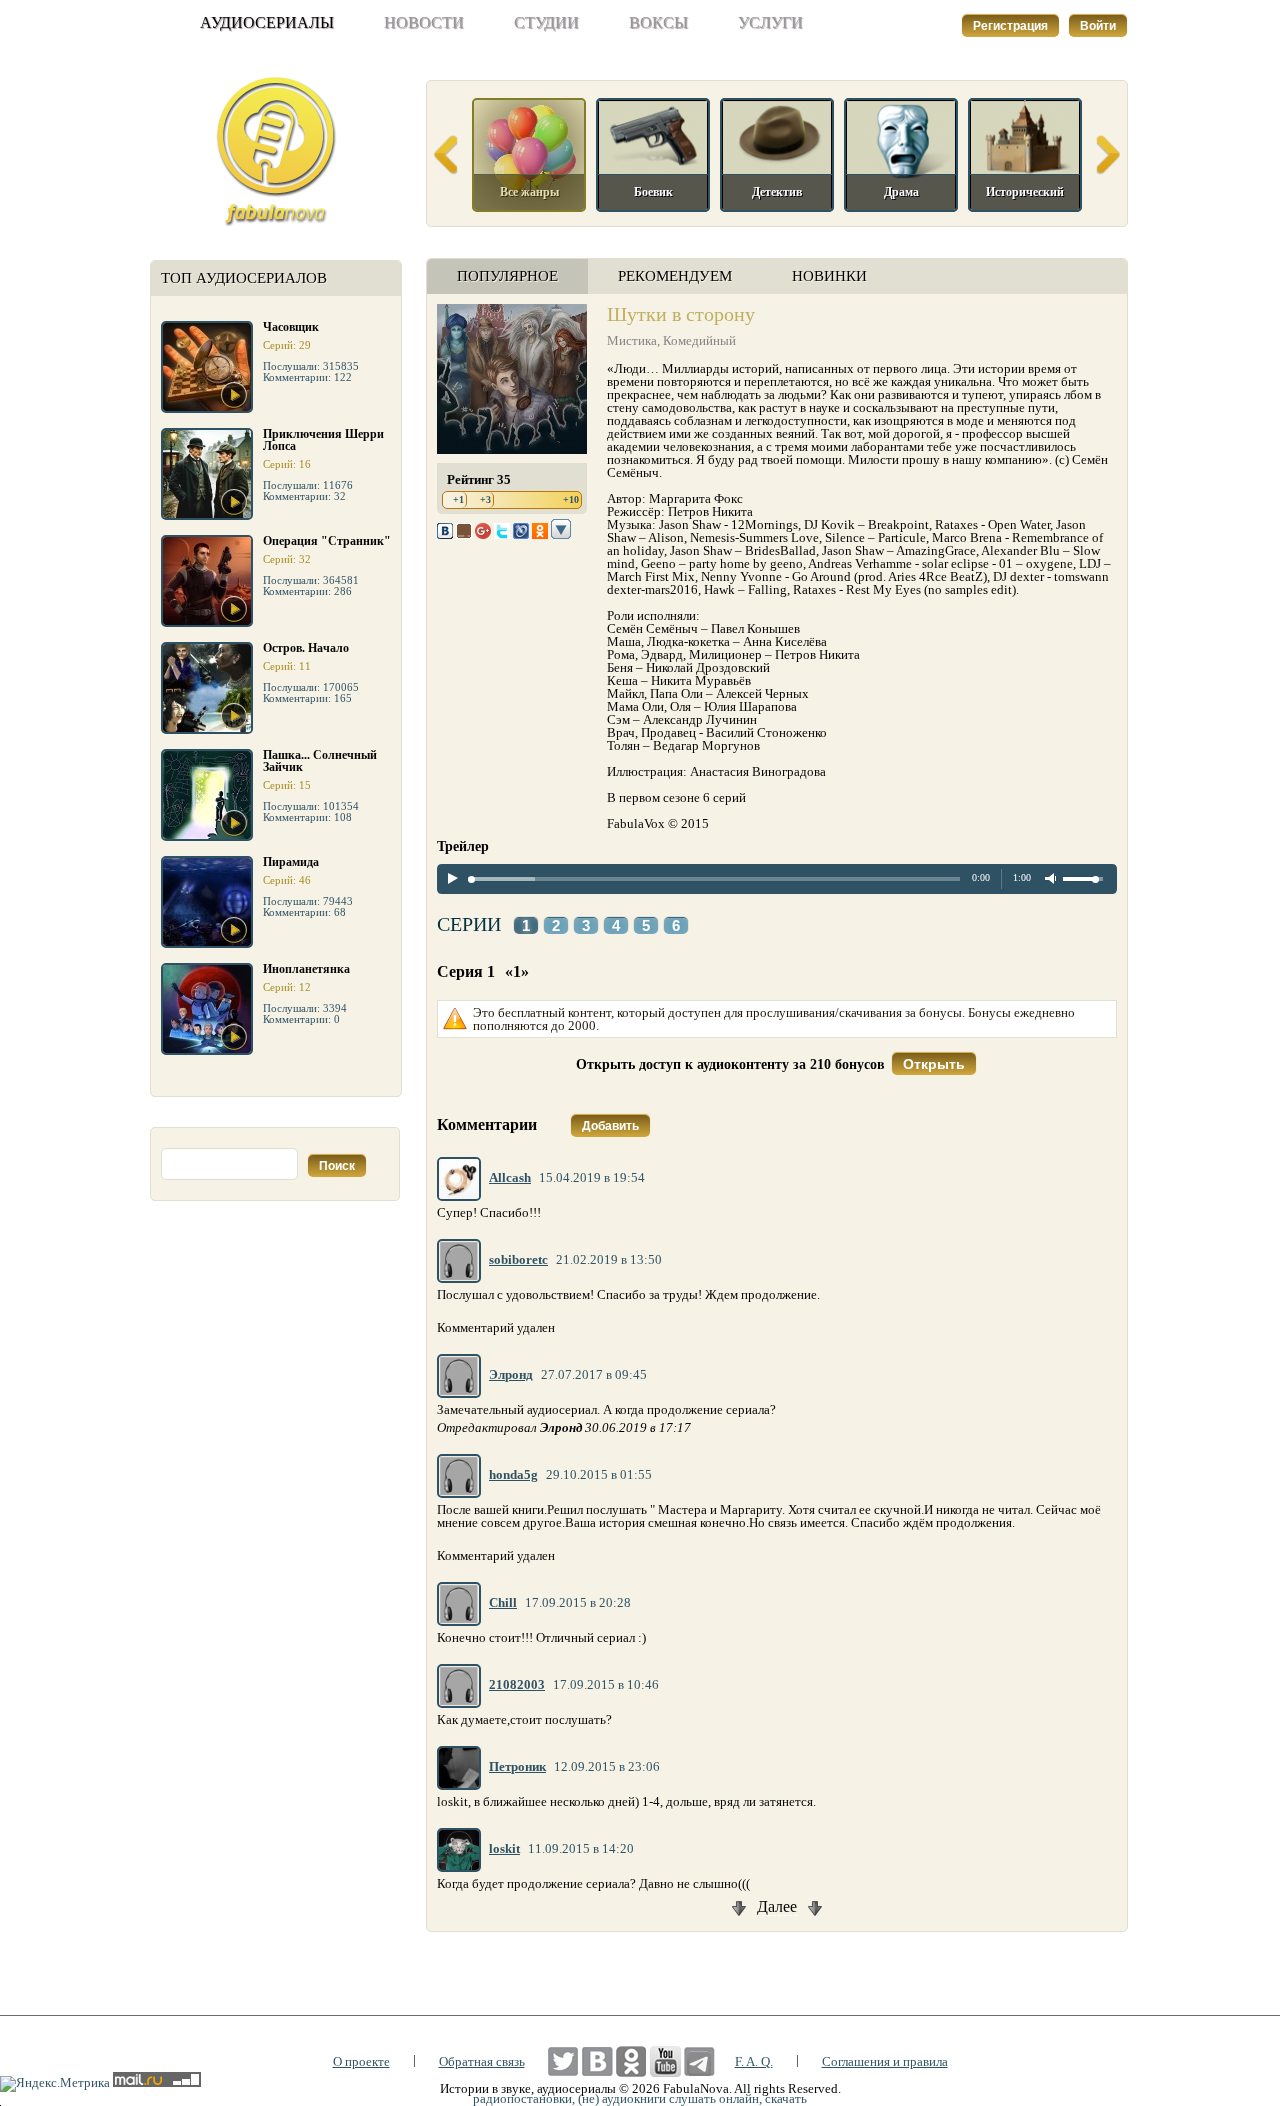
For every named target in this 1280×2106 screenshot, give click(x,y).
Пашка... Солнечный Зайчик (320, 761)
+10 (571, 499)
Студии (546, 22)
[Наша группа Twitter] (563, 2061)
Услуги (770, 22)
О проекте (361, 2061)
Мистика (632, 340)
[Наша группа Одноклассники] (631, 2061)
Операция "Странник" (327, 541)
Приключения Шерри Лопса (323, 440)
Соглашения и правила (885, 2061)
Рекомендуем (675, 276)
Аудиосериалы (267, 22)
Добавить (610, 1126)
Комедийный (699, 340)
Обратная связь (482, 2061)
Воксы (658, 22)
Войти (1098, 26)
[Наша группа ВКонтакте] (597, 2061)
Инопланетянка (306, 969)
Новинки (829, 276)
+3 (485, 499)
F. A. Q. (754, 2061)
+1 (458, 499)
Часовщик (291, 327)
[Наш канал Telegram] (699, 2061)
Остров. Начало (306, 648)
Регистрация (1010, 26)
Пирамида (291, 862)
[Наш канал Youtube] (665, 2061)
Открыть (934, 1064)
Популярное (507, 276)
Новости (424, 22)
